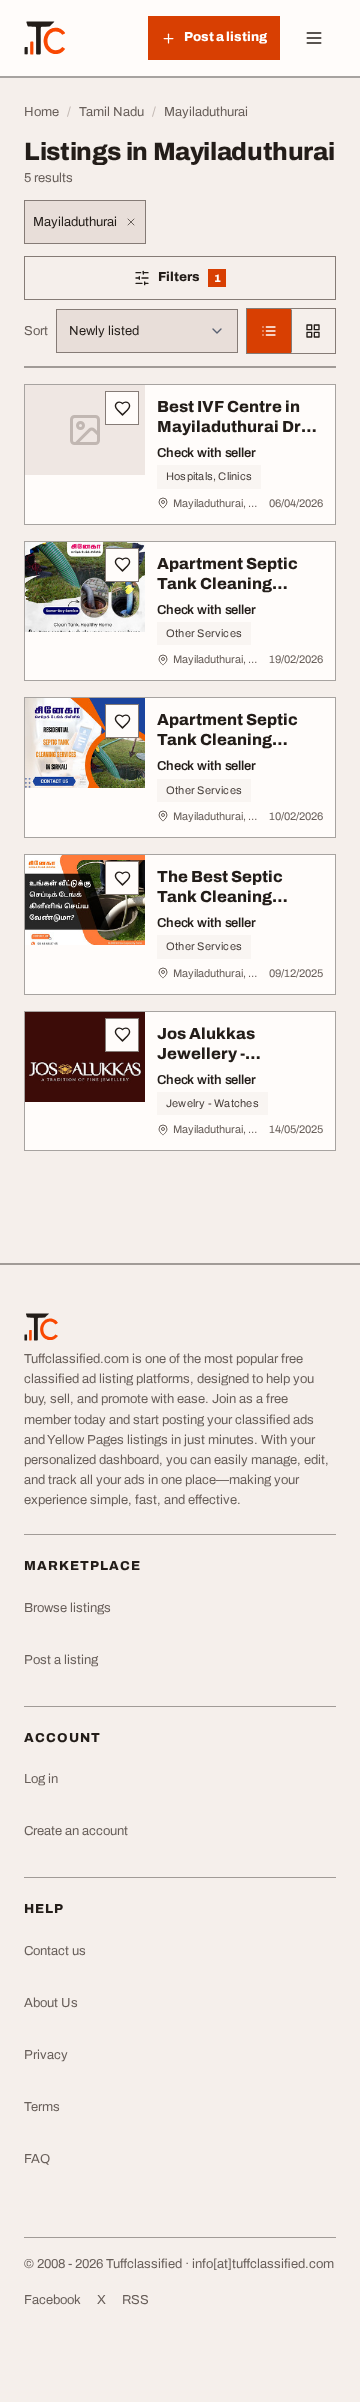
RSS (135, 2300)
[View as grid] (313, 331)
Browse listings (67, 1608)
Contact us (55, 1951)
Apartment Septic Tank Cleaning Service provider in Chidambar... (232, 593)
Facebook (52, 2300)
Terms (42, 2107)
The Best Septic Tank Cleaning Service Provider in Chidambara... (233, 906)
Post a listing (61, 1660)
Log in (41, 1779)
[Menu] (314, 38)
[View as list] (269, 331)
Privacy (46, 2055)
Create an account (76, 1831)
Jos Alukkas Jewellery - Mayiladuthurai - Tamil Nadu (222, 1063)
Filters (214, 280)
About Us (51, 2003)
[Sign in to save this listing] (122, 408)
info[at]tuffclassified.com (263, 2264)
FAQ (37, 2159)
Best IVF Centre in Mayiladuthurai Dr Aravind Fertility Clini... (229, 436)
